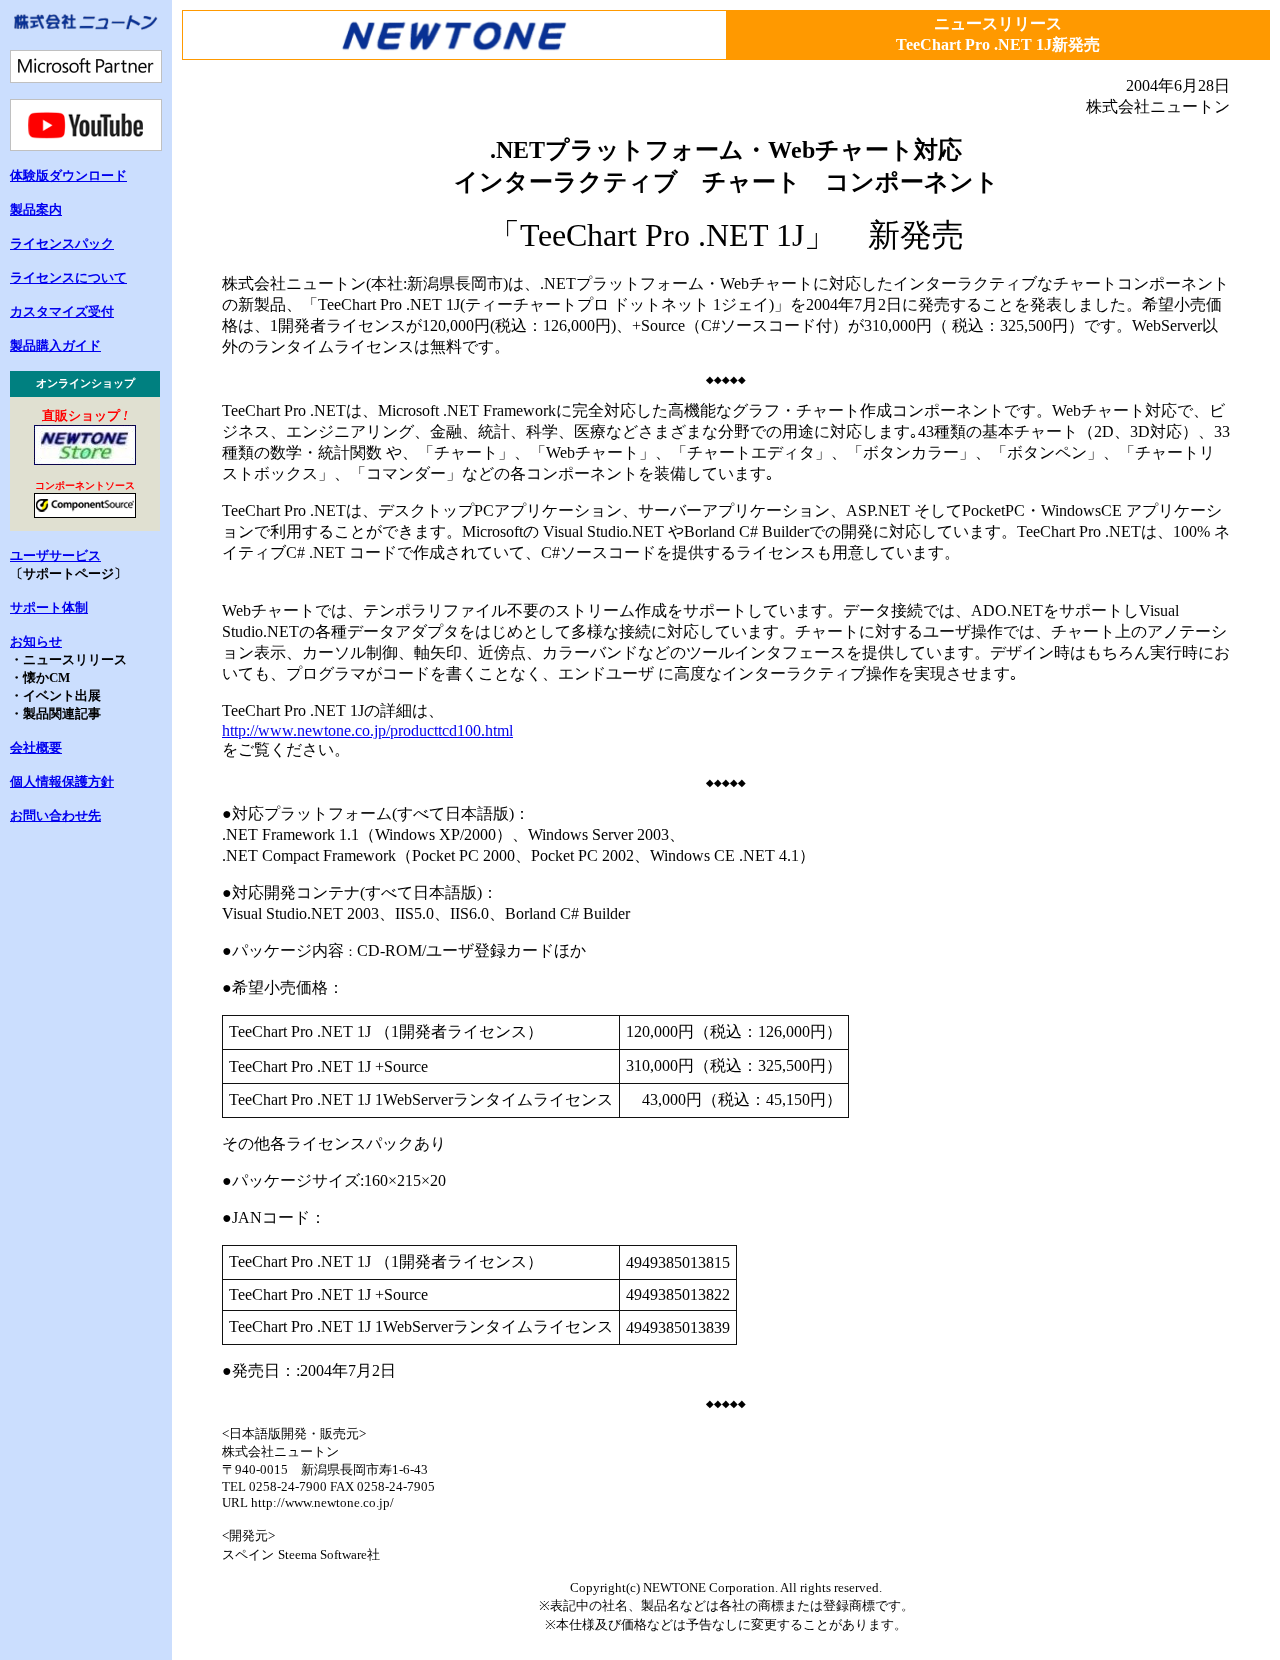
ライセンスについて (68, 277)
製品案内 (36, 209)
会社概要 (36, 747)
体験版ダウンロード (68, 175)
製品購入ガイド (55, 345)
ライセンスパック (62, 243)
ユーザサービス (55, 555)
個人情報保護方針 (62, 781)
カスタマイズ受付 (62, 311)
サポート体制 (49, 607)
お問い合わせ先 (55, 815)
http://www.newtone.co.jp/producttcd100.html (367, 730)
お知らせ (36, 641)
